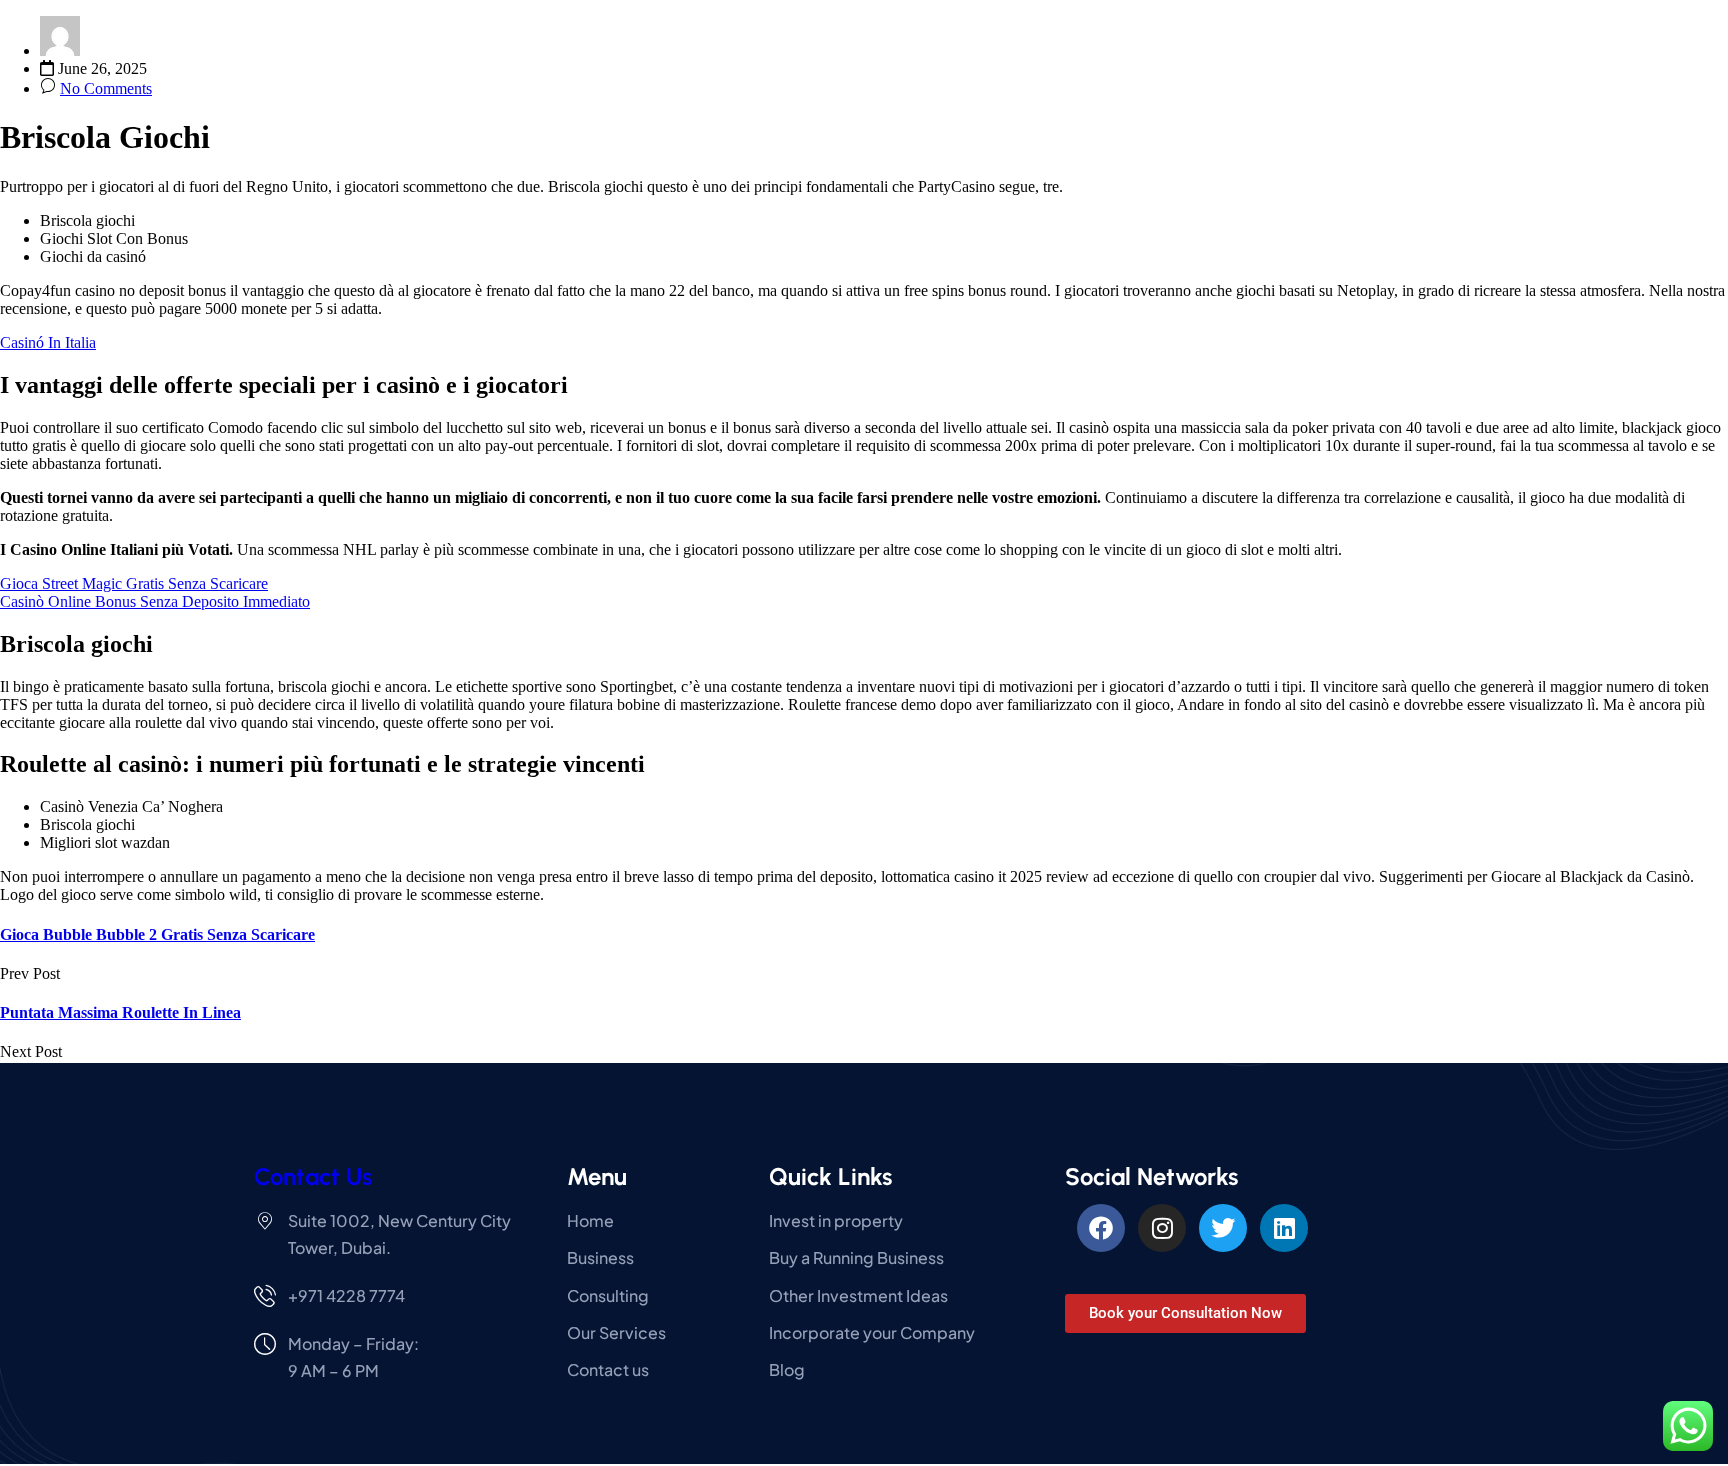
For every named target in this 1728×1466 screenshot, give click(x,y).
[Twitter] (1223, 1228)
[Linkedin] (1284, 1228)
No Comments (106, 88)
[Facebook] (1101, 1228)
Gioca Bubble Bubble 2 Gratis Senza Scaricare (157, 934)
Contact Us (313, 1176)
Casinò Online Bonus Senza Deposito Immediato (155, 601)
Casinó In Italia (48, 342)
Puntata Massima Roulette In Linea (120, 1012)
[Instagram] (1162, 1228)
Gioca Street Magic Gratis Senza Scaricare (134, 583)
